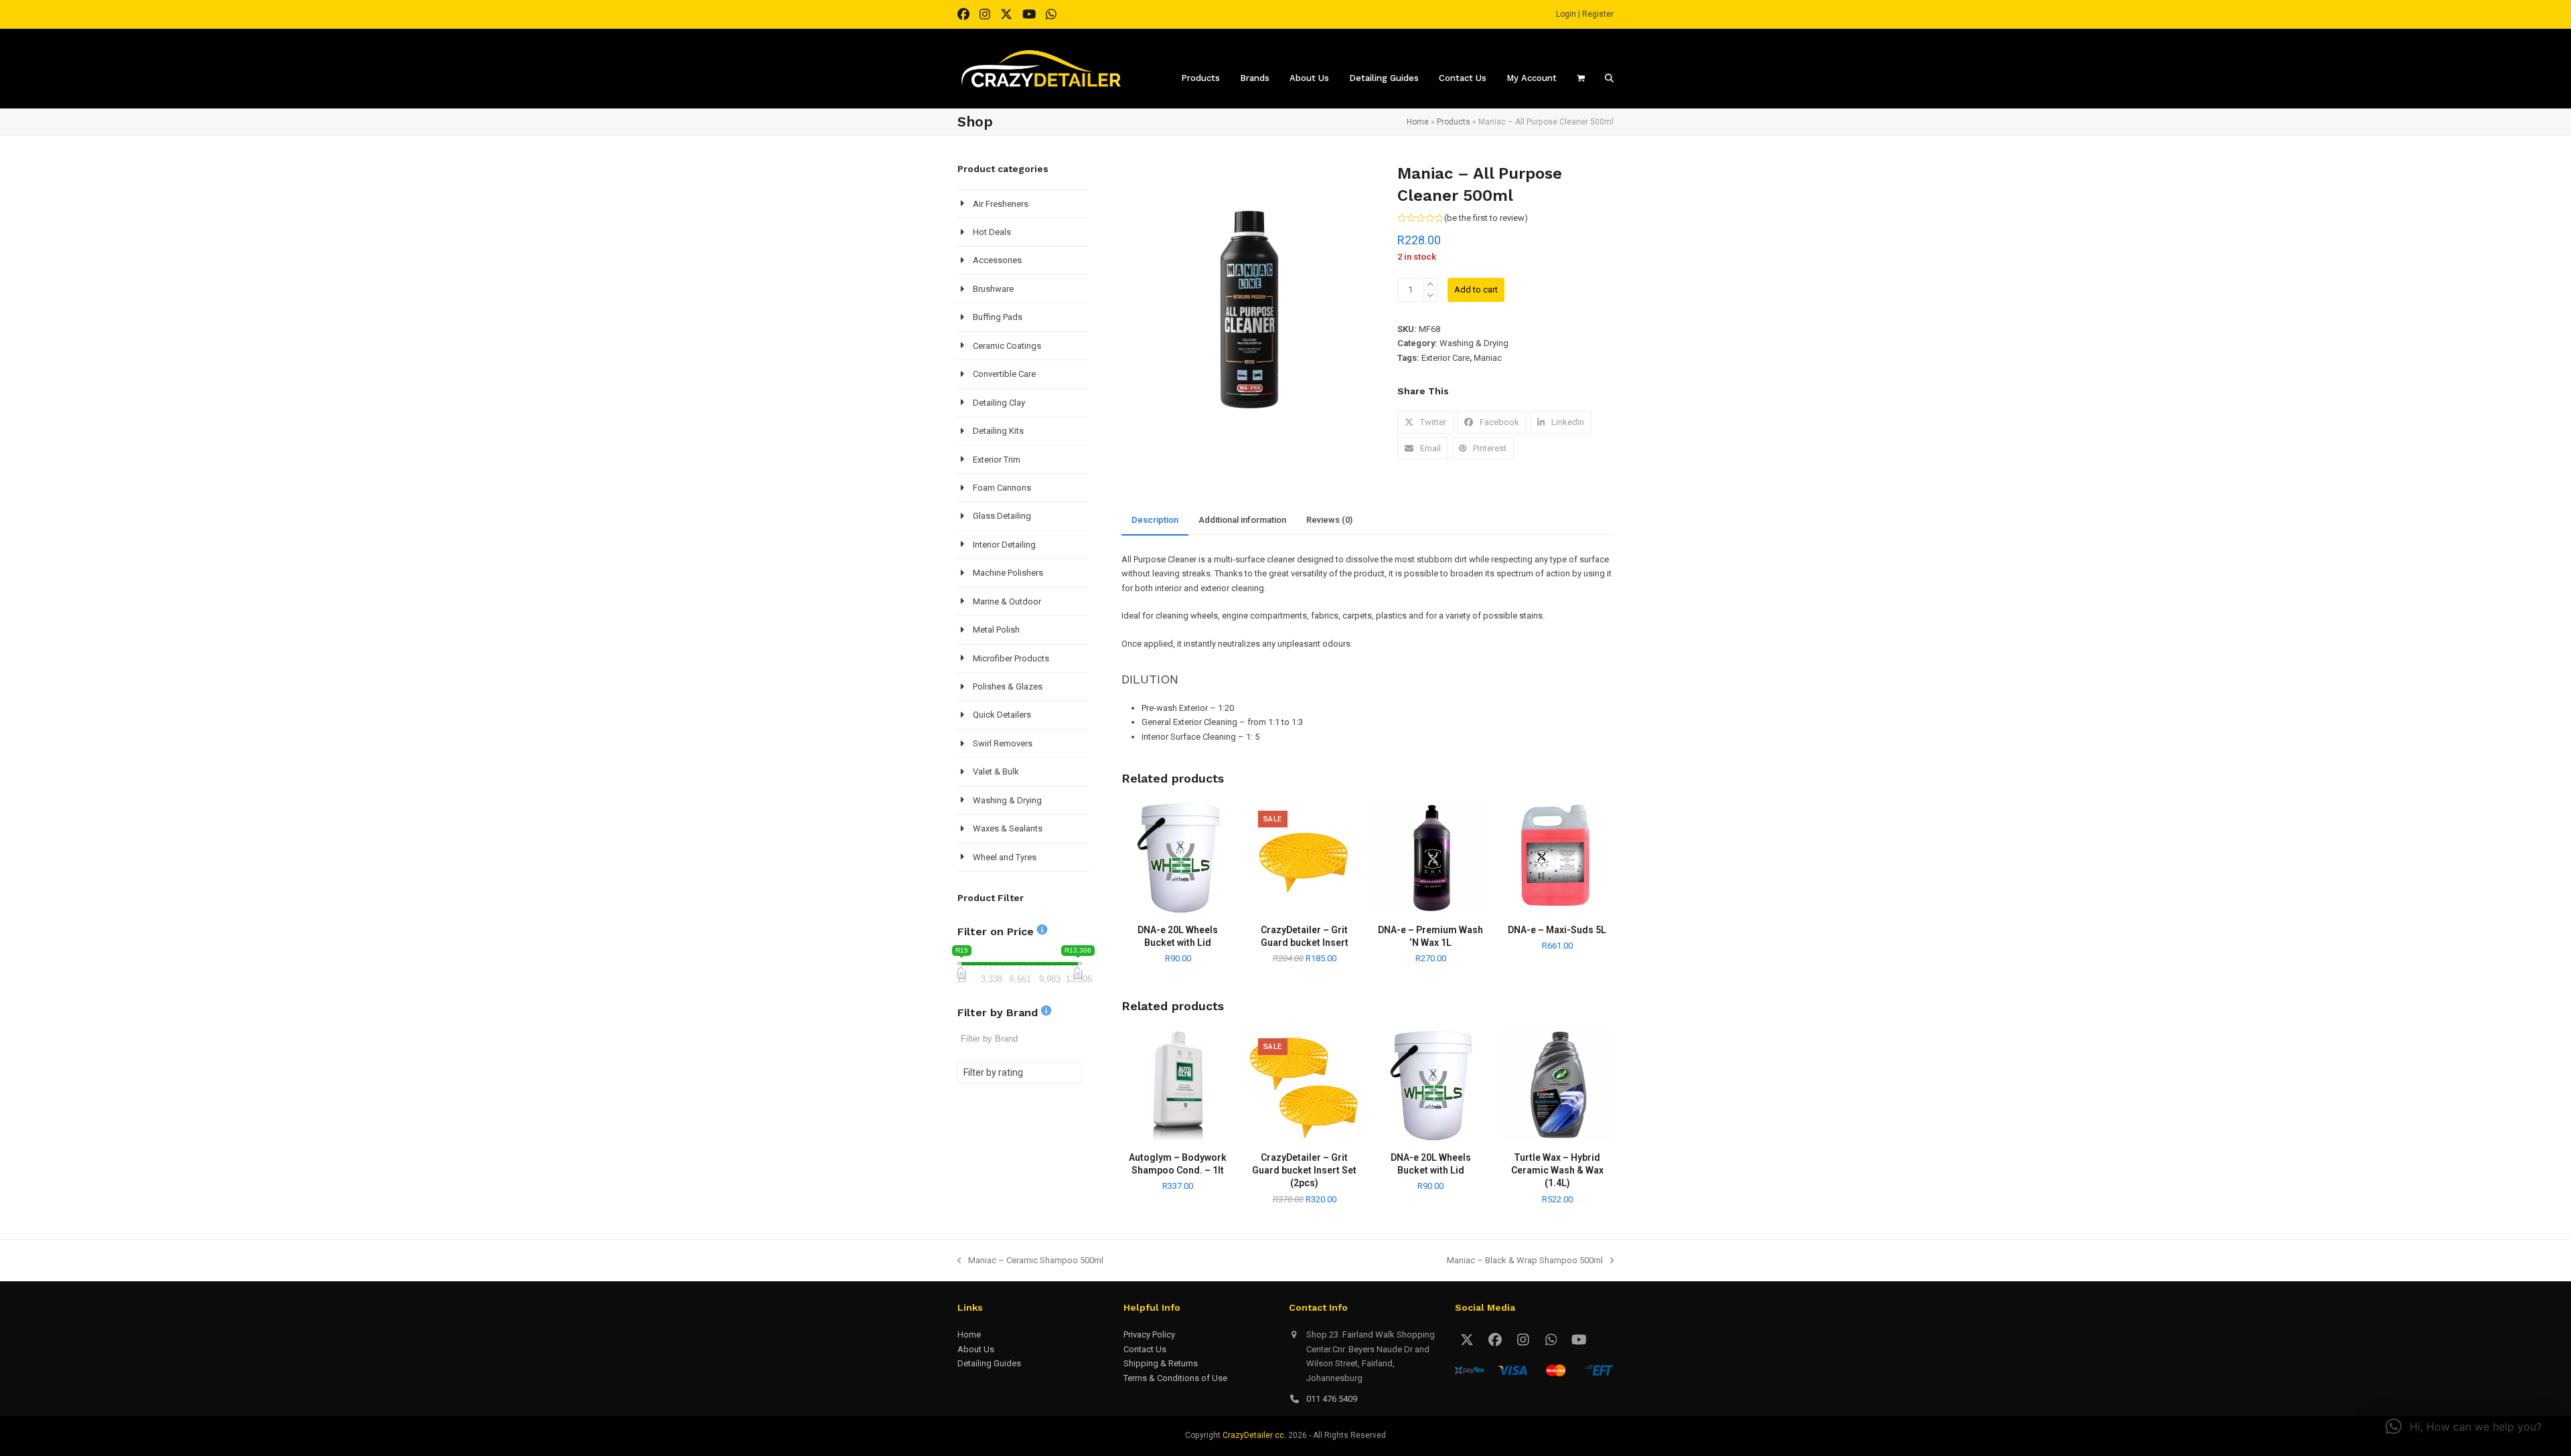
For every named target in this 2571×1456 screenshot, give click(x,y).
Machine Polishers (1008, 573)
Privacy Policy (1149, 1334)
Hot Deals (992, 232)
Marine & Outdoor (1007, 601)
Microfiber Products (1011, 658)
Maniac (1488, 358)
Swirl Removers (1003, 743)
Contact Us (1145, 1349)
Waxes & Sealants (1008, 828)
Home (1418, 122)
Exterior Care (1446, 358)
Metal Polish (996, 630)
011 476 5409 (1332, 1399)
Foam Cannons (1002, 488)
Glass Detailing (1002, 516)
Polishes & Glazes (1008, 686)
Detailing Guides (989, 1363)
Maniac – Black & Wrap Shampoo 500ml (1525, 1261)
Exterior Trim (997, 460)
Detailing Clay (999, 403)
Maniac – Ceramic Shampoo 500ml (1030, 1261)
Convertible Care (1004, 374)
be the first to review (1486, 218)
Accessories (997, 260)
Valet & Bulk (996, 772)
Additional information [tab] (1242, 520)
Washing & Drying (1474, 343)
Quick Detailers (1002, 715)
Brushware (993, 289)
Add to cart (1476, 290)
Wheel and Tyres (1005, 857)
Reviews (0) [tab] (1329, 520)
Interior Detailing (1004, 545)
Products (1454, 122)
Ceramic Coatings (1007, 346)
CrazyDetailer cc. (1254, 1435)
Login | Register (1585, 14)
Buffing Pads (998, 317)
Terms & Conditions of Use (1175, 1378)
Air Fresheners (1001, 204)
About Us (976, 1349)
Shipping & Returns (1161, 1363)
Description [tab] (1155, 520)
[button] (1425, 422)
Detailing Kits (998, 431)
